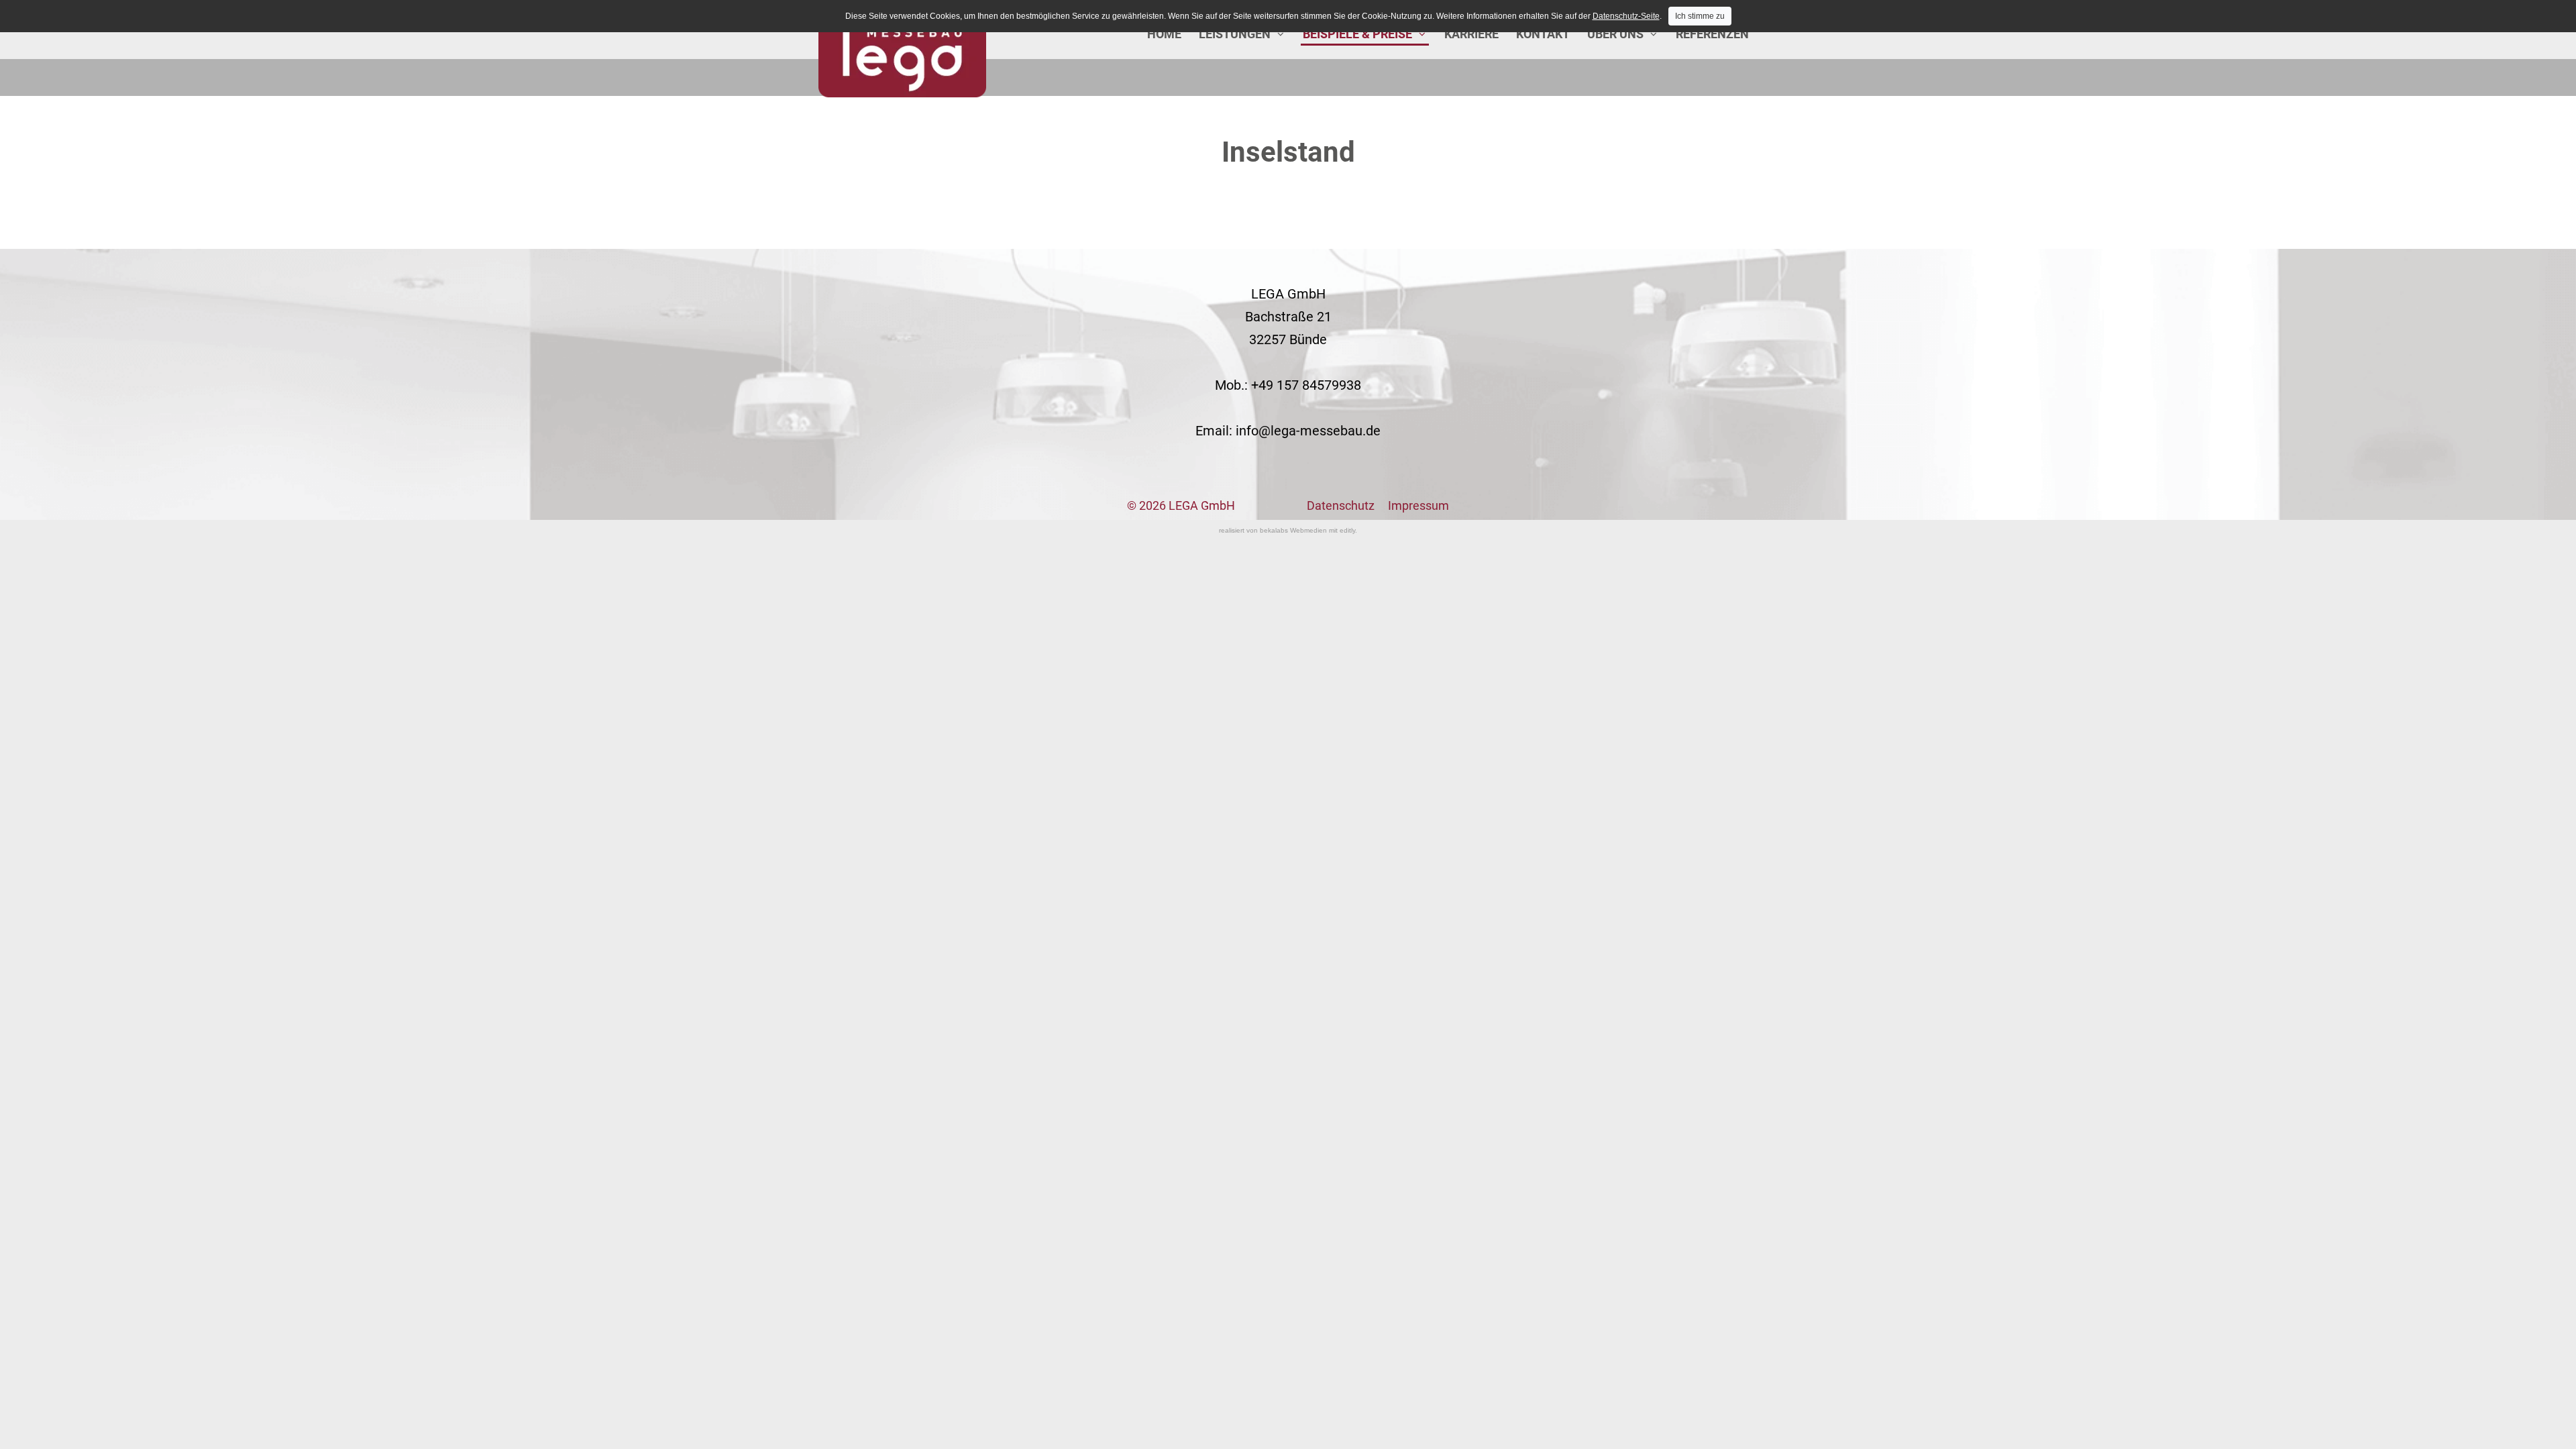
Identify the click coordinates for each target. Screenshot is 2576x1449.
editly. (1348, 530)
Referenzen (1712, 34)
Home (1164, 34)
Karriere (1471, 34)
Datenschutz (1341, 505)
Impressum (1418, 505)
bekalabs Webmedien (1293, 530)
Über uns (1615, 34)
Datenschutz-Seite (1626, 16)
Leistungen (1235, 34)
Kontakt (1543, 34)
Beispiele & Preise (1357, 34)
